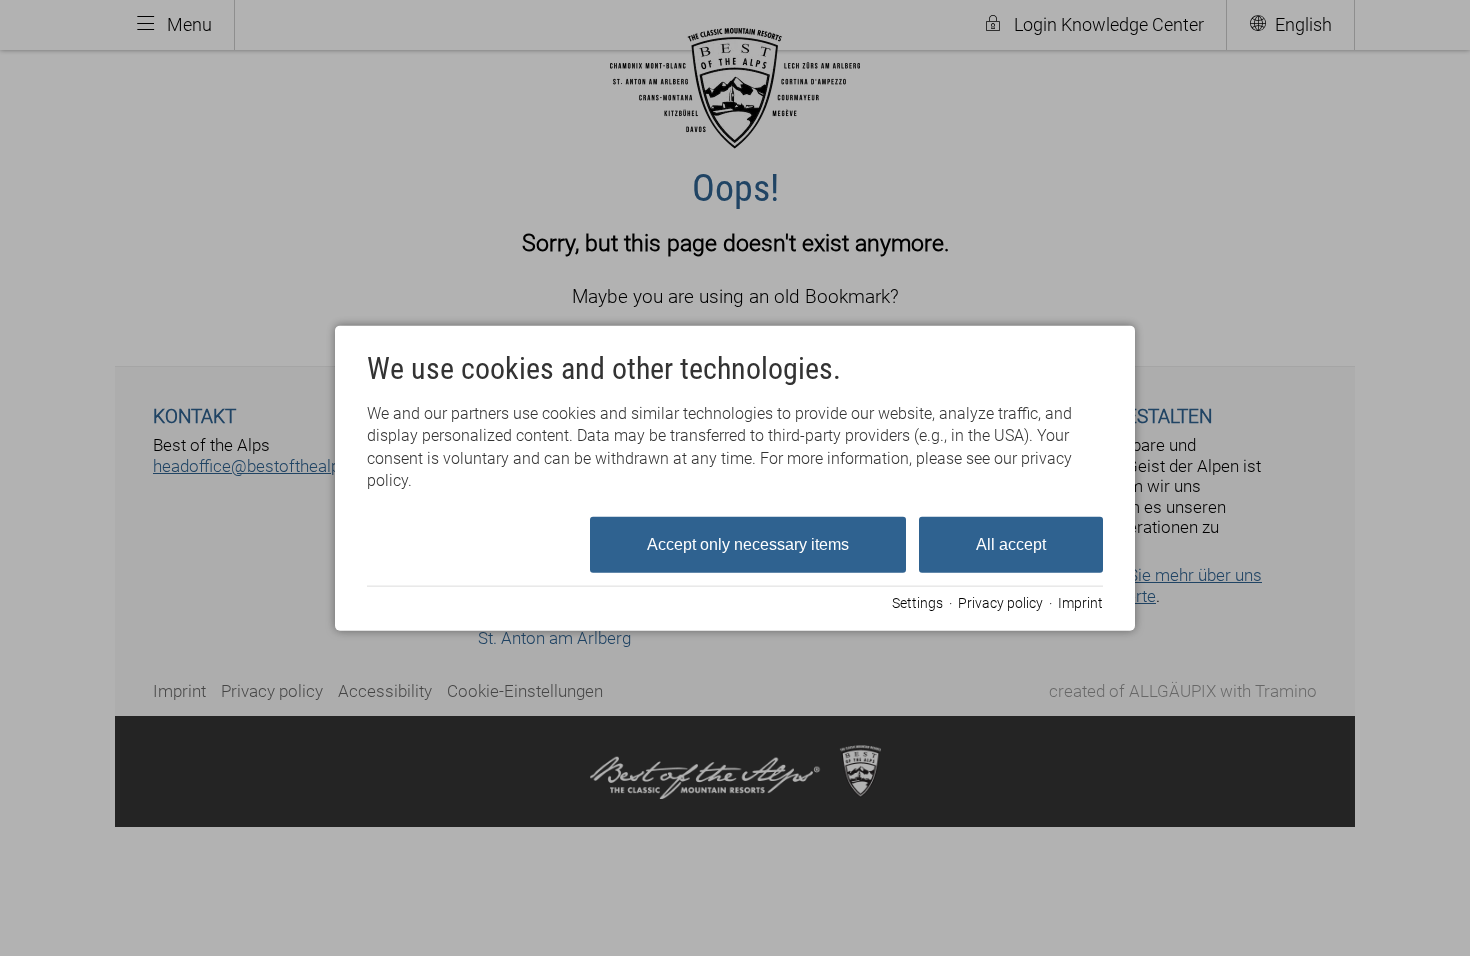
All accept (1011, 543)
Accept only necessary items (748, 543)
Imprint (1080, 603)
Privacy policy (1000, 603)
